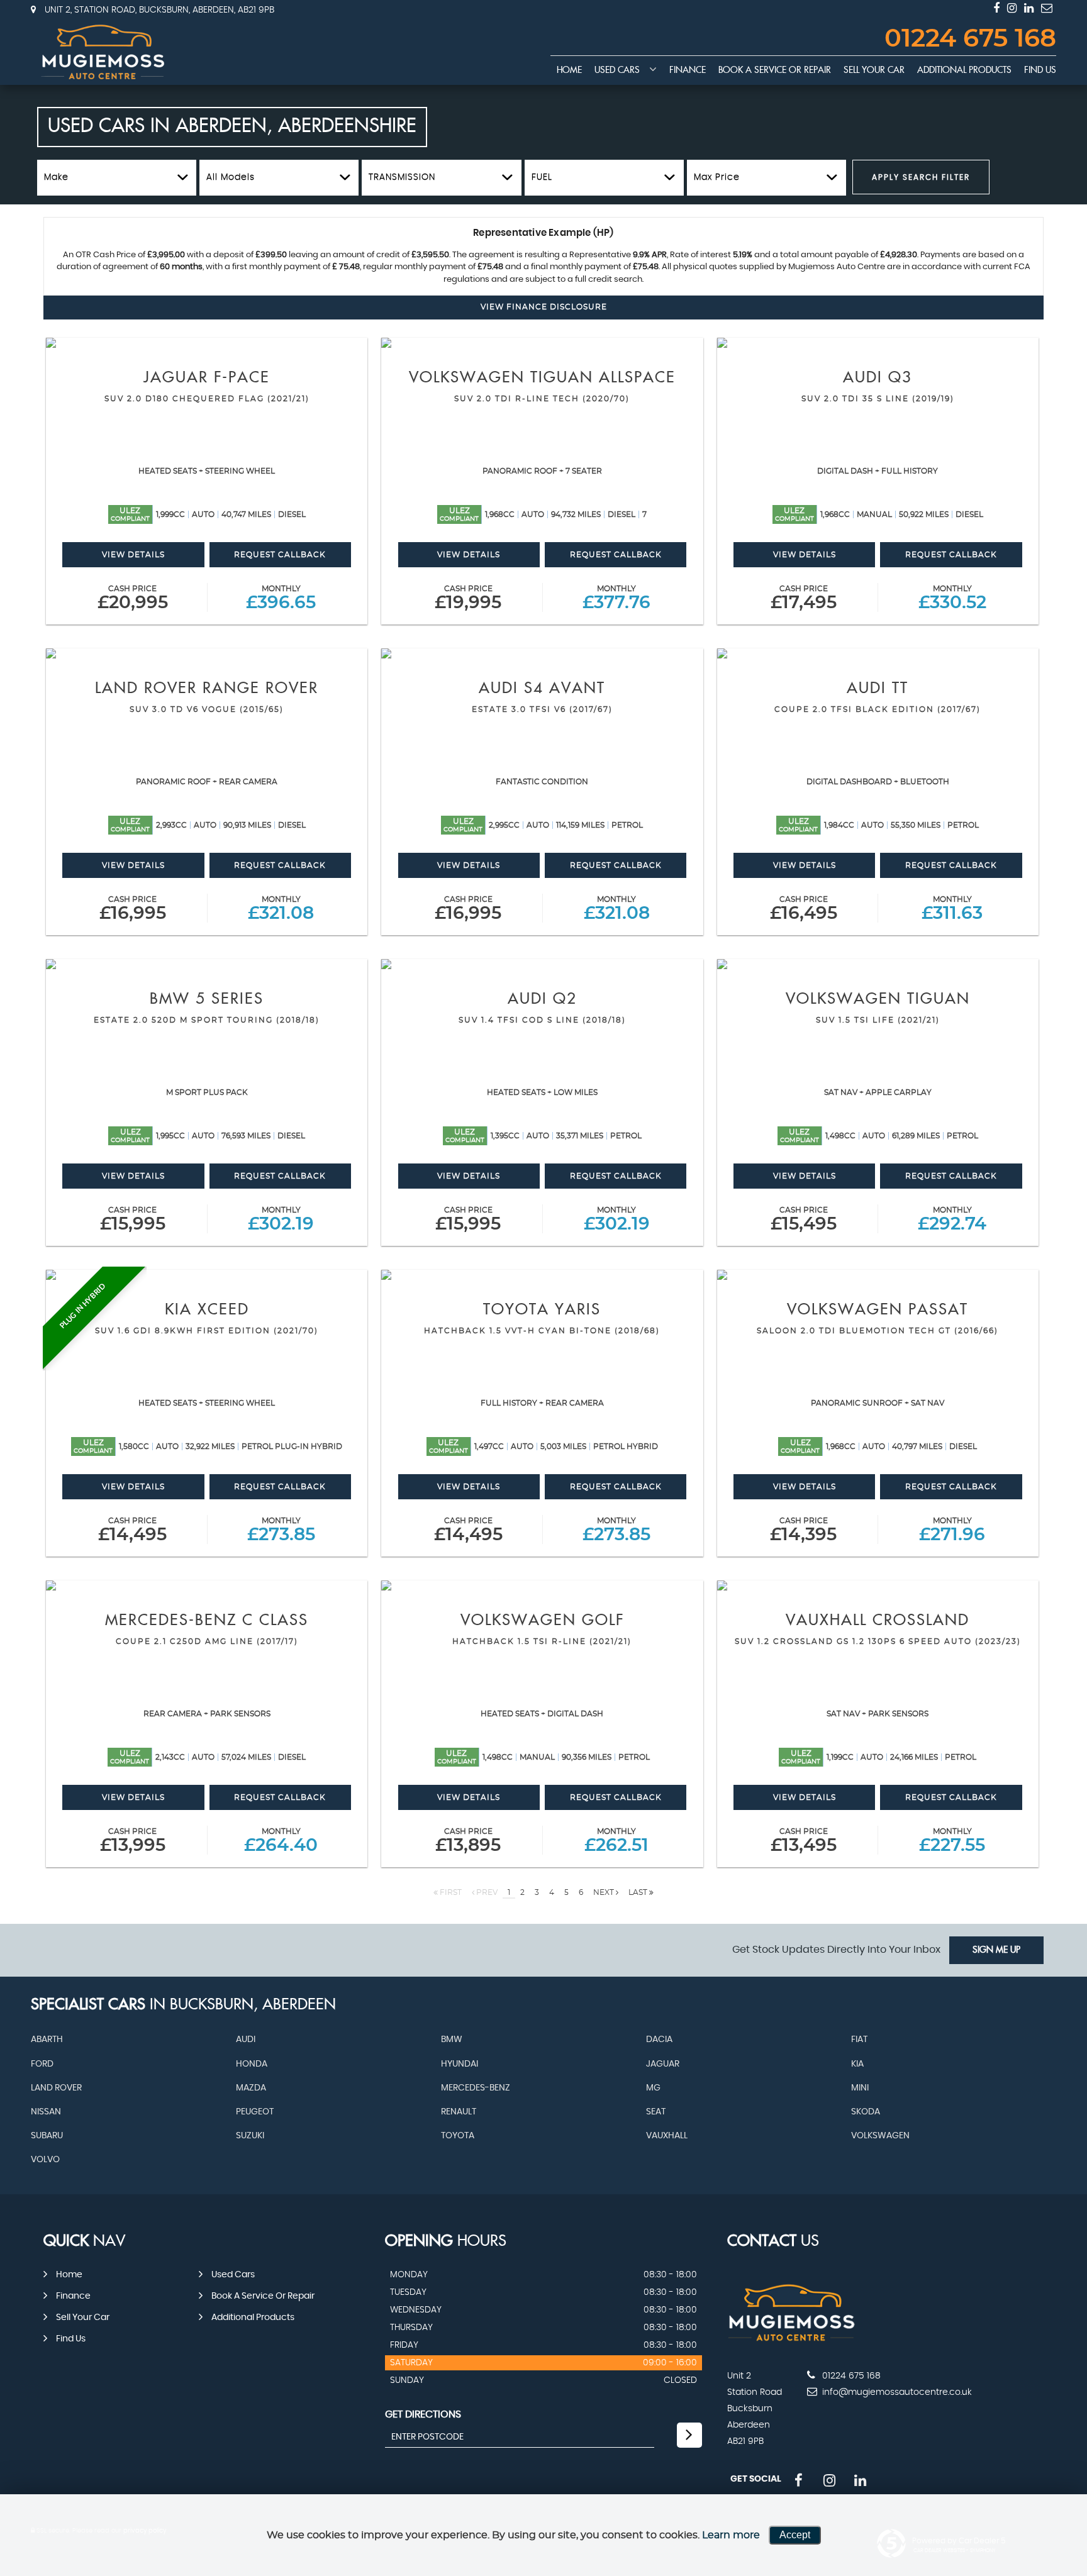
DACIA (659, 2040)
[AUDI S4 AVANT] (542, 653)
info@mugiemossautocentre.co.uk (896, 2392)
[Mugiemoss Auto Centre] (103, 52)
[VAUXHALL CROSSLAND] (878, 1585)
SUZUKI (250, 2136)
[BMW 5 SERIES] (207, 964)
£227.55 (952, 1841)
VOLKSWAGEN (880, 2136)
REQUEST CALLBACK (280, 555)
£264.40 (281, 1841)
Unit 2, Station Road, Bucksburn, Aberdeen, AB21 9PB (158, 10)
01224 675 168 (970, 39)
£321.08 (281, 909)
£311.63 (952, 909)
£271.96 (952, 1530)
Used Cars (617, 70)
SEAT (656, 2112)
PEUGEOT (255, 2112)
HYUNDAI (460, 2064)
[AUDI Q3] (878, 343)
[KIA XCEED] (207, 1275)
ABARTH (47, 2040)
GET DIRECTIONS (423, 2414)
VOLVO (45, 2160)
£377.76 (616, 598)
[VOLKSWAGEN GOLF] (542, 1585)
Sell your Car (874, 70)
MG (653, 2088)
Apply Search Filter (921, 177)
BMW (452, 2040)
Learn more (731, 2535)
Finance (688, 70)
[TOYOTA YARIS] (542, 1275)
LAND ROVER (56, 2088)
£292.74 (952, 1220)
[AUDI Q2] (542, 964)
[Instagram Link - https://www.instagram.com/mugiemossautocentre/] (1012, 8)
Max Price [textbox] (717, 177)
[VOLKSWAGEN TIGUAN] (878, 964)
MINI (860, 2088)
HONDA (252, 2064)
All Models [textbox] (231, 177)
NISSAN (46, 2112)
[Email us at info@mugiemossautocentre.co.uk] (1047, 8)
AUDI (246, 2040)
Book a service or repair (775, 70)
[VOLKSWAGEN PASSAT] (878, 1275)
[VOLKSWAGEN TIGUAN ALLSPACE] (542, 343)
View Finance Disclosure (544, 307)
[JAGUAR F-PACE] (207, 343)
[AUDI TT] (878, 653)
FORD (42, 2064)
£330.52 (952, 598)
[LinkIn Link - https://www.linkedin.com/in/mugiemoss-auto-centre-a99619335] (1029, 8)
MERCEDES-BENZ (476, 2088)
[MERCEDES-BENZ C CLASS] (207, 1585)
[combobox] (117, 178)
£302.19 (281, 1220)
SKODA (866, 2112)
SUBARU (47, 2136)
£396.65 (281, 598)
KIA (857, 2064)
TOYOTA (458, 2136)
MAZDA (251, 2088)
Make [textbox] (56, 177)
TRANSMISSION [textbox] (402, 177)
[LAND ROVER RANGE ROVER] (207, 653)
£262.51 (616, 1841)
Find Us (1040, 70)
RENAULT (459, 2112)
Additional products (964, 70)
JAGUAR (663, 2064)
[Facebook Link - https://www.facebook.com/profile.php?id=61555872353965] (996, 8)
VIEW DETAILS (133, 555)
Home (569, 70)
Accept (795, 2535)
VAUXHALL (667, 2136)
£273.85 (281, 1530)
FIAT (859, 2040)
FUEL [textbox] (542, 177)
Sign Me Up (996, 1950)
